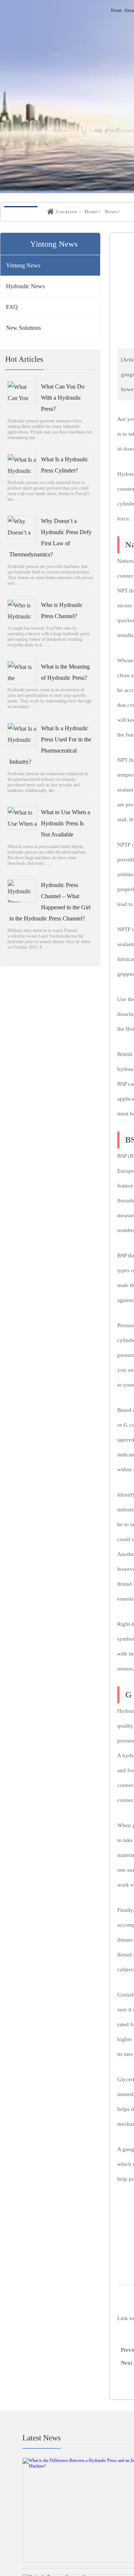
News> (112, 212)
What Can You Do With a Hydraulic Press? (63, 398)
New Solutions (23, 329)
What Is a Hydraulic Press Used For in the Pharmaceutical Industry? (50, 746)
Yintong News (23, 266)
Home (116, 10)
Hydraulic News (25, 287)
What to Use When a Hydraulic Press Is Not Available (66, 824)
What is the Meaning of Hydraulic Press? (65, 673)
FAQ (12, 308)
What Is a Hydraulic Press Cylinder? (65, 466)
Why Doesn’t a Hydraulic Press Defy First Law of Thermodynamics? (51, 538)
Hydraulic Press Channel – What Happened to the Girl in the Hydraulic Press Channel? (50, 902)
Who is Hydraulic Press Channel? (62, 611)
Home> (93, 212)
